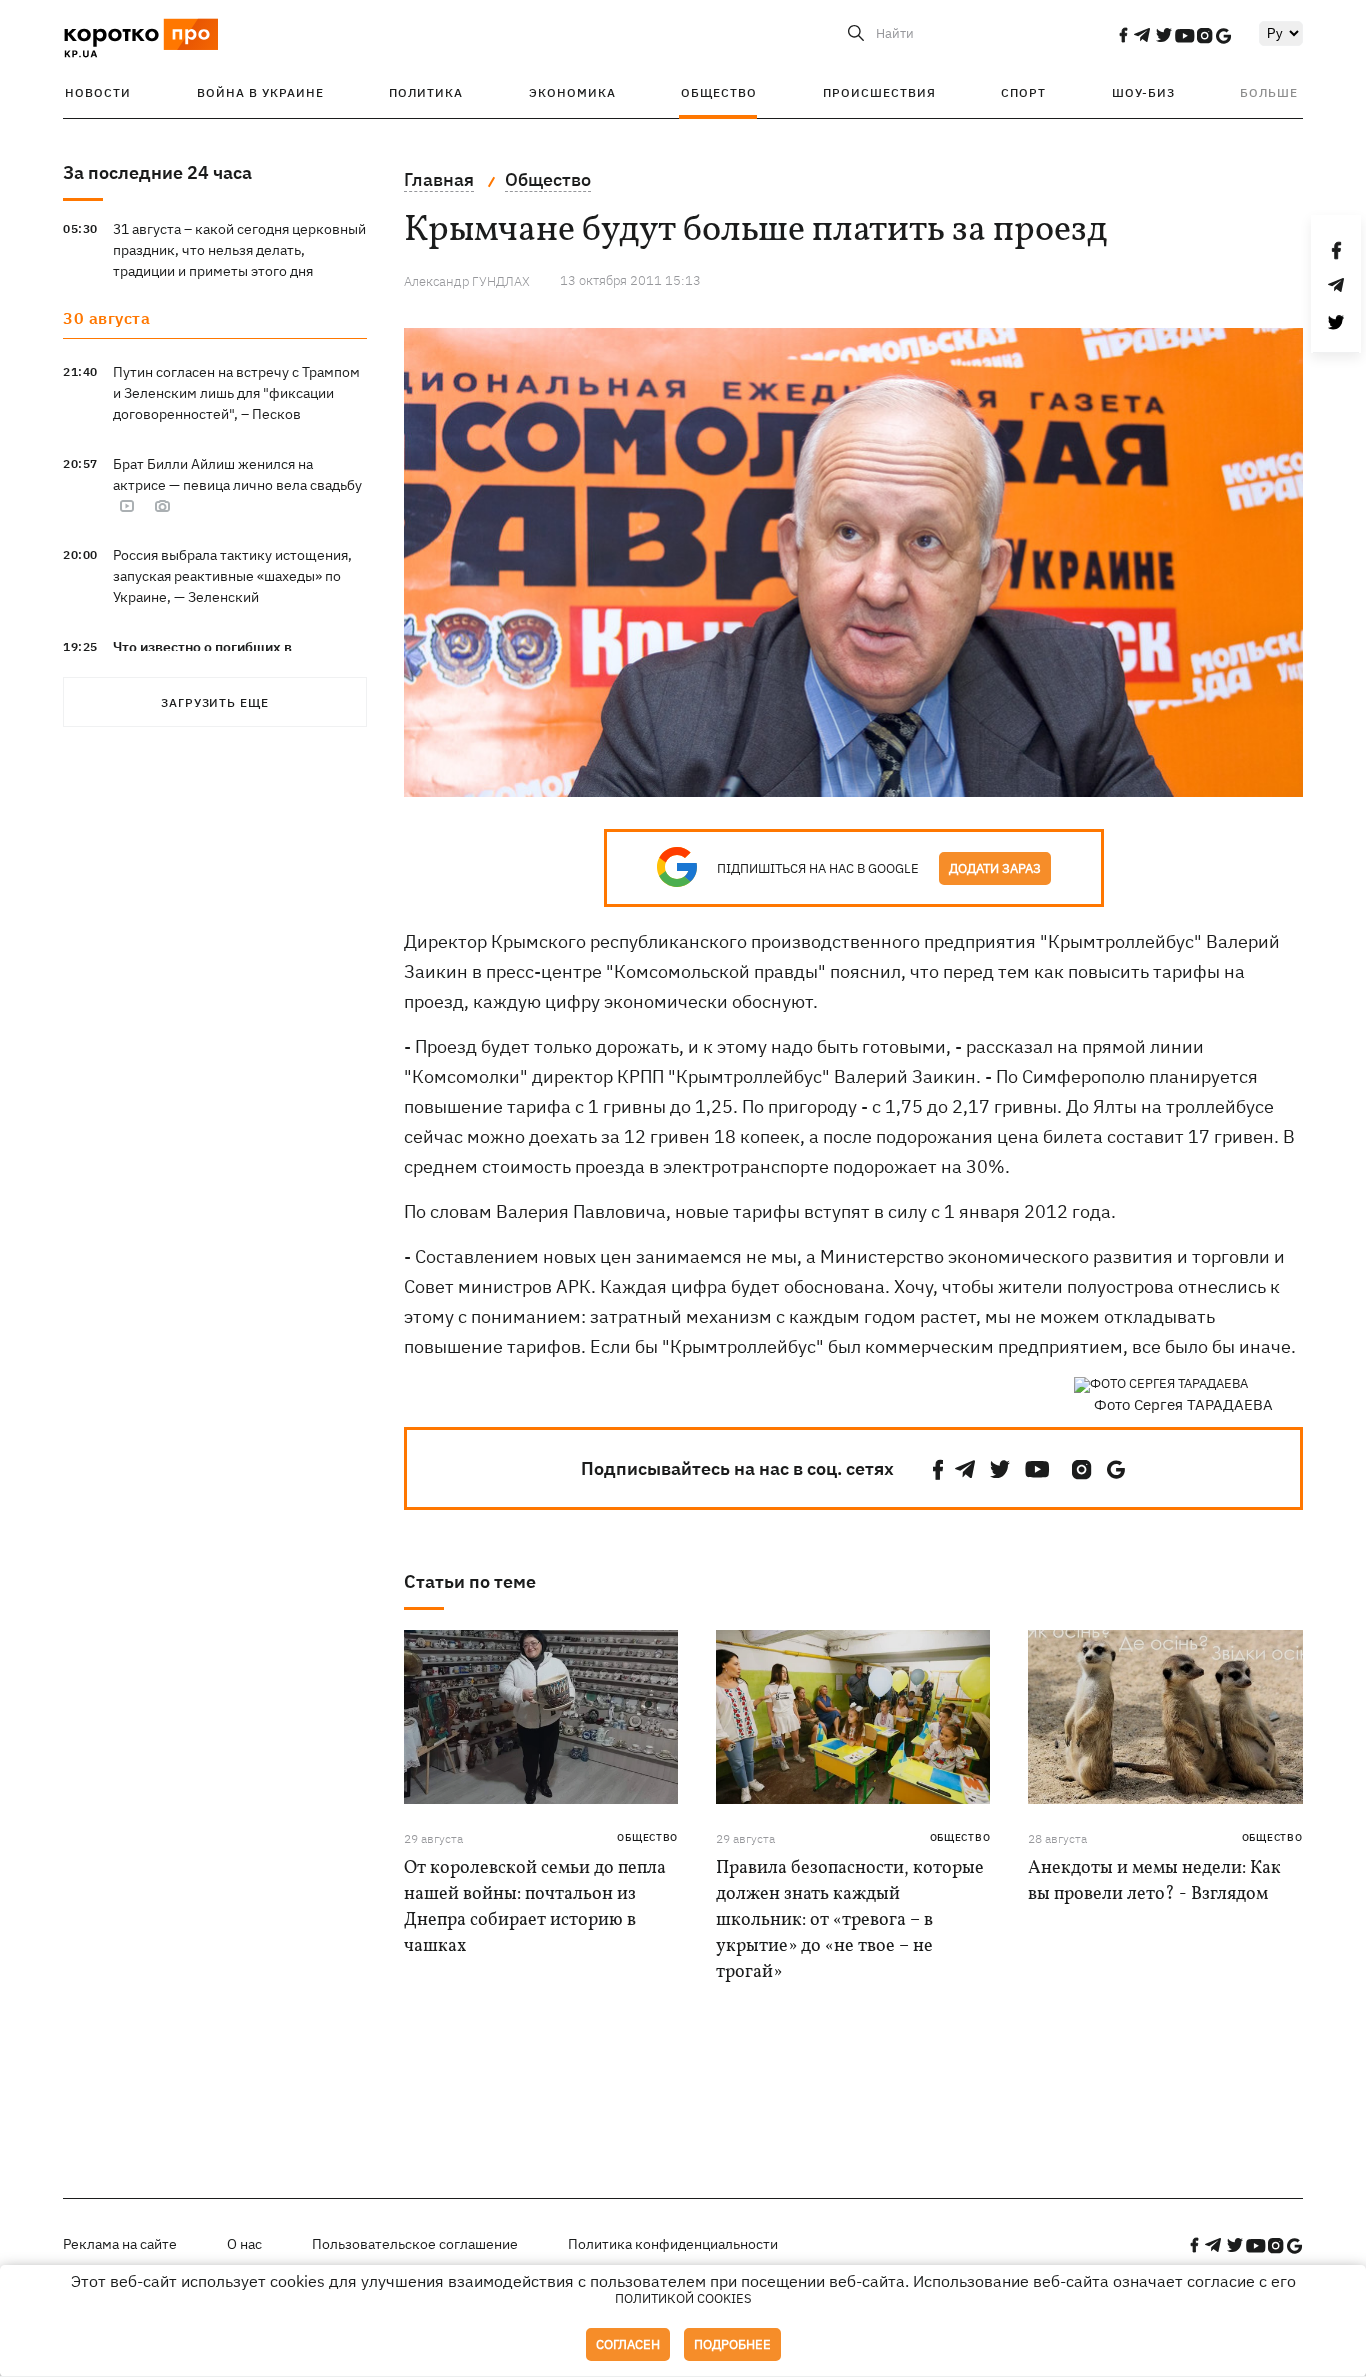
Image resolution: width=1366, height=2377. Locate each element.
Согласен (628, 2344)
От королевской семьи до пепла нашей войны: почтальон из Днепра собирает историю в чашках (535, 1907)
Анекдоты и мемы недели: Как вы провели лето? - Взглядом (1154, 1881)
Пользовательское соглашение (415, 2244)
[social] (1123, 35)
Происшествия (879, 92)
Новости (98, 92)
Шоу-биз (1143, 92)
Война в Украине (260, 92)
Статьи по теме (470, 1581)
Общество (719, 92)
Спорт (1023, 92)
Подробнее (732, 2344)
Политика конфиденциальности (673, 2244)
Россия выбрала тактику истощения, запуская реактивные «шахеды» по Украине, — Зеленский (232, 576)
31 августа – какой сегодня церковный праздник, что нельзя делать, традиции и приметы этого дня (239, 250)
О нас (244, 2244)
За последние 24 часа (157, 172)
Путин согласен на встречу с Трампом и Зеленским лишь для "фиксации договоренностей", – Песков (236, 393)
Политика (426, 92)
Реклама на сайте (120, 2244)
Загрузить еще (215, 702)
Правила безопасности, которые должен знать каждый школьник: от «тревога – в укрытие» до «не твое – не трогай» (850, 1920)
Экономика (572, 92)
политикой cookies (683, 2298)
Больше (1269, 92)
